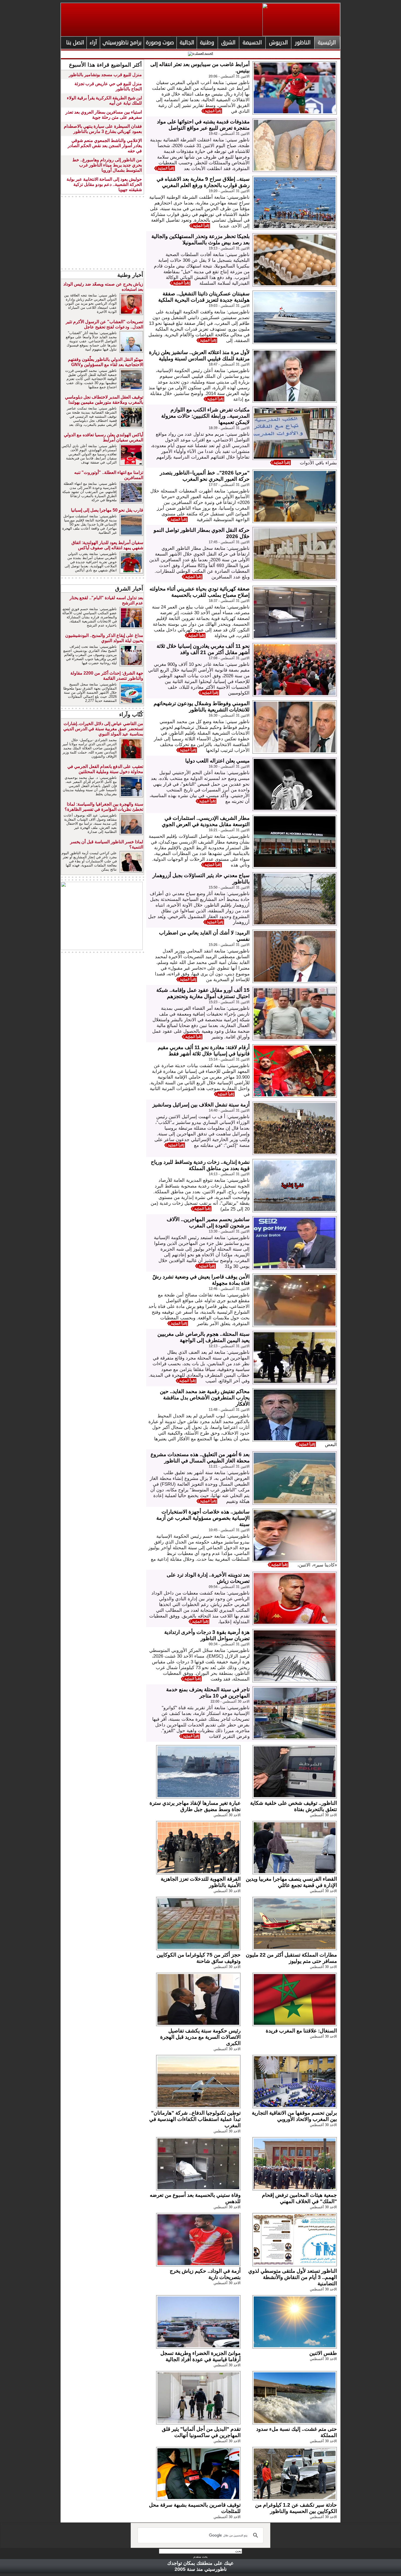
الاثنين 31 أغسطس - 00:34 (229, 1644)
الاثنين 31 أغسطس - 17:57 (229, 485)
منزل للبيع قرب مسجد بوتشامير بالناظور (105, 75)
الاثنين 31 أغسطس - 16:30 (229, 715)
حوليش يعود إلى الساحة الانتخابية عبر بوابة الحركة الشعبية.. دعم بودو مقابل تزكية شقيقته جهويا (104, 184)
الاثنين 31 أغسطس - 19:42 (229, 134)
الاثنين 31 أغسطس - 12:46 (229, 1289)
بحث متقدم (200, 2557)
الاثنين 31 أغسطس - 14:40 (229, 1110)
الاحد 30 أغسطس (323, 1815)
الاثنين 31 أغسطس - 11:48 (229, 1410)
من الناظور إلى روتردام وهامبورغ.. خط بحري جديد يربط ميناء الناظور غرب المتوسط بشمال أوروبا (107, 165)
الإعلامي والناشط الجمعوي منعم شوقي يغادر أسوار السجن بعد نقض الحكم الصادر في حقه (105, 146)
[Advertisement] (102, 233)
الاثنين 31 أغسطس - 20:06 (229, 76)
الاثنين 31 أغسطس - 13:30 (229, 1231)
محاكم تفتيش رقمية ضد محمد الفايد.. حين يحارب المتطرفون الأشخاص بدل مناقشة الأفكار (205, 1398)
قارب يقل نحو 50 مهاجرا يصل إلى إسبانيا (107, 510)
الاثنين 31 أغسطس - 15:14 (229, 1059)
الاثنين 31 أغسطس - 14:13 (229, 1174)
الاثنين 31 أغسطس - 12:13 (229, 1346)
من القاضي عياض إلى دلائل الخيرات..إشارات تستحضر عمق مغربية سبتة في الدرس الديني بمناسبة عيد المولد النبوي (103, 729)
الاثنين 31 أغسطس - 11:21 (229, 1466)
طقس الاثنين (323, 2353)
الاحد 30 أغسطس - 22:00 (230, 1701)
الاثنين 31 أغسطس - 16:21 (229, 830)
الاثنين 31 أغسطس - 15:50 (229, 887)
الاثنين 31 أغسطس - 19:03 (229, 306)
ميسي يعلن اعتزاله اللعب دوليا (217, 761)
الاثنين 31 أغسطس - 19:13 (229, 248)
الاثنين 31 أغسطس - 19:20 (229, 191)
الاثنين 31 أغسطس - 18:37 (229, 601)
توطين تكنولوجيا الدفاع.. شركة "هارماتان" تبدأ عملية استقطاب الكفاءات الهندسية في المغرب (195, 2119)
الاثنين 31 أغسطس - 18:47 (229, 364)
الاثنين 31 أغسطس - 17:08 (229, 658)
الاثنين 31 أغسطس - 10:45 (229, 1530)
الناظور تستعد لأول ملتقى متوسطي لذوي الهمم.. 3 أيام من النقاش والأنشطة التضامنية (293, 2277)
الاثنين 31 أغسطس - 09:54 (229, 1587)
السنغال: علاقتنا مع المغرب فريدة (301, 2031)
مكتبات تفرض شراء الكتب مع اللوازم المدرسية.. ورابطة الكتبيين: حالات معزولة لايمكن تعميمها (205, 416)
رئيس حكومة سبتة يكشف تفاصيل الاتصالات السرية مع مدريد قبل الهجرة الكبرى (200, 2037)
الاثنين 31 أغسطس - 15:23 (229, 1002)
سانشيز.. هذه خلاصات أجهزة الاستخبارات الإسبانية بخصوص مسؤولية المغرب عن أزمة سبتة (203, 1518)
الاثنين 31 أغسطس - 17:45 (229, 542)
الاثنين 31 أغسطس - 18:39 (229, 428)
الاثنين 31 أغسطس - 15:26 (229, 945)
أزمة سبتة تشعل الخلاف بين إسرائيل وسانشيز (201, 1105)
